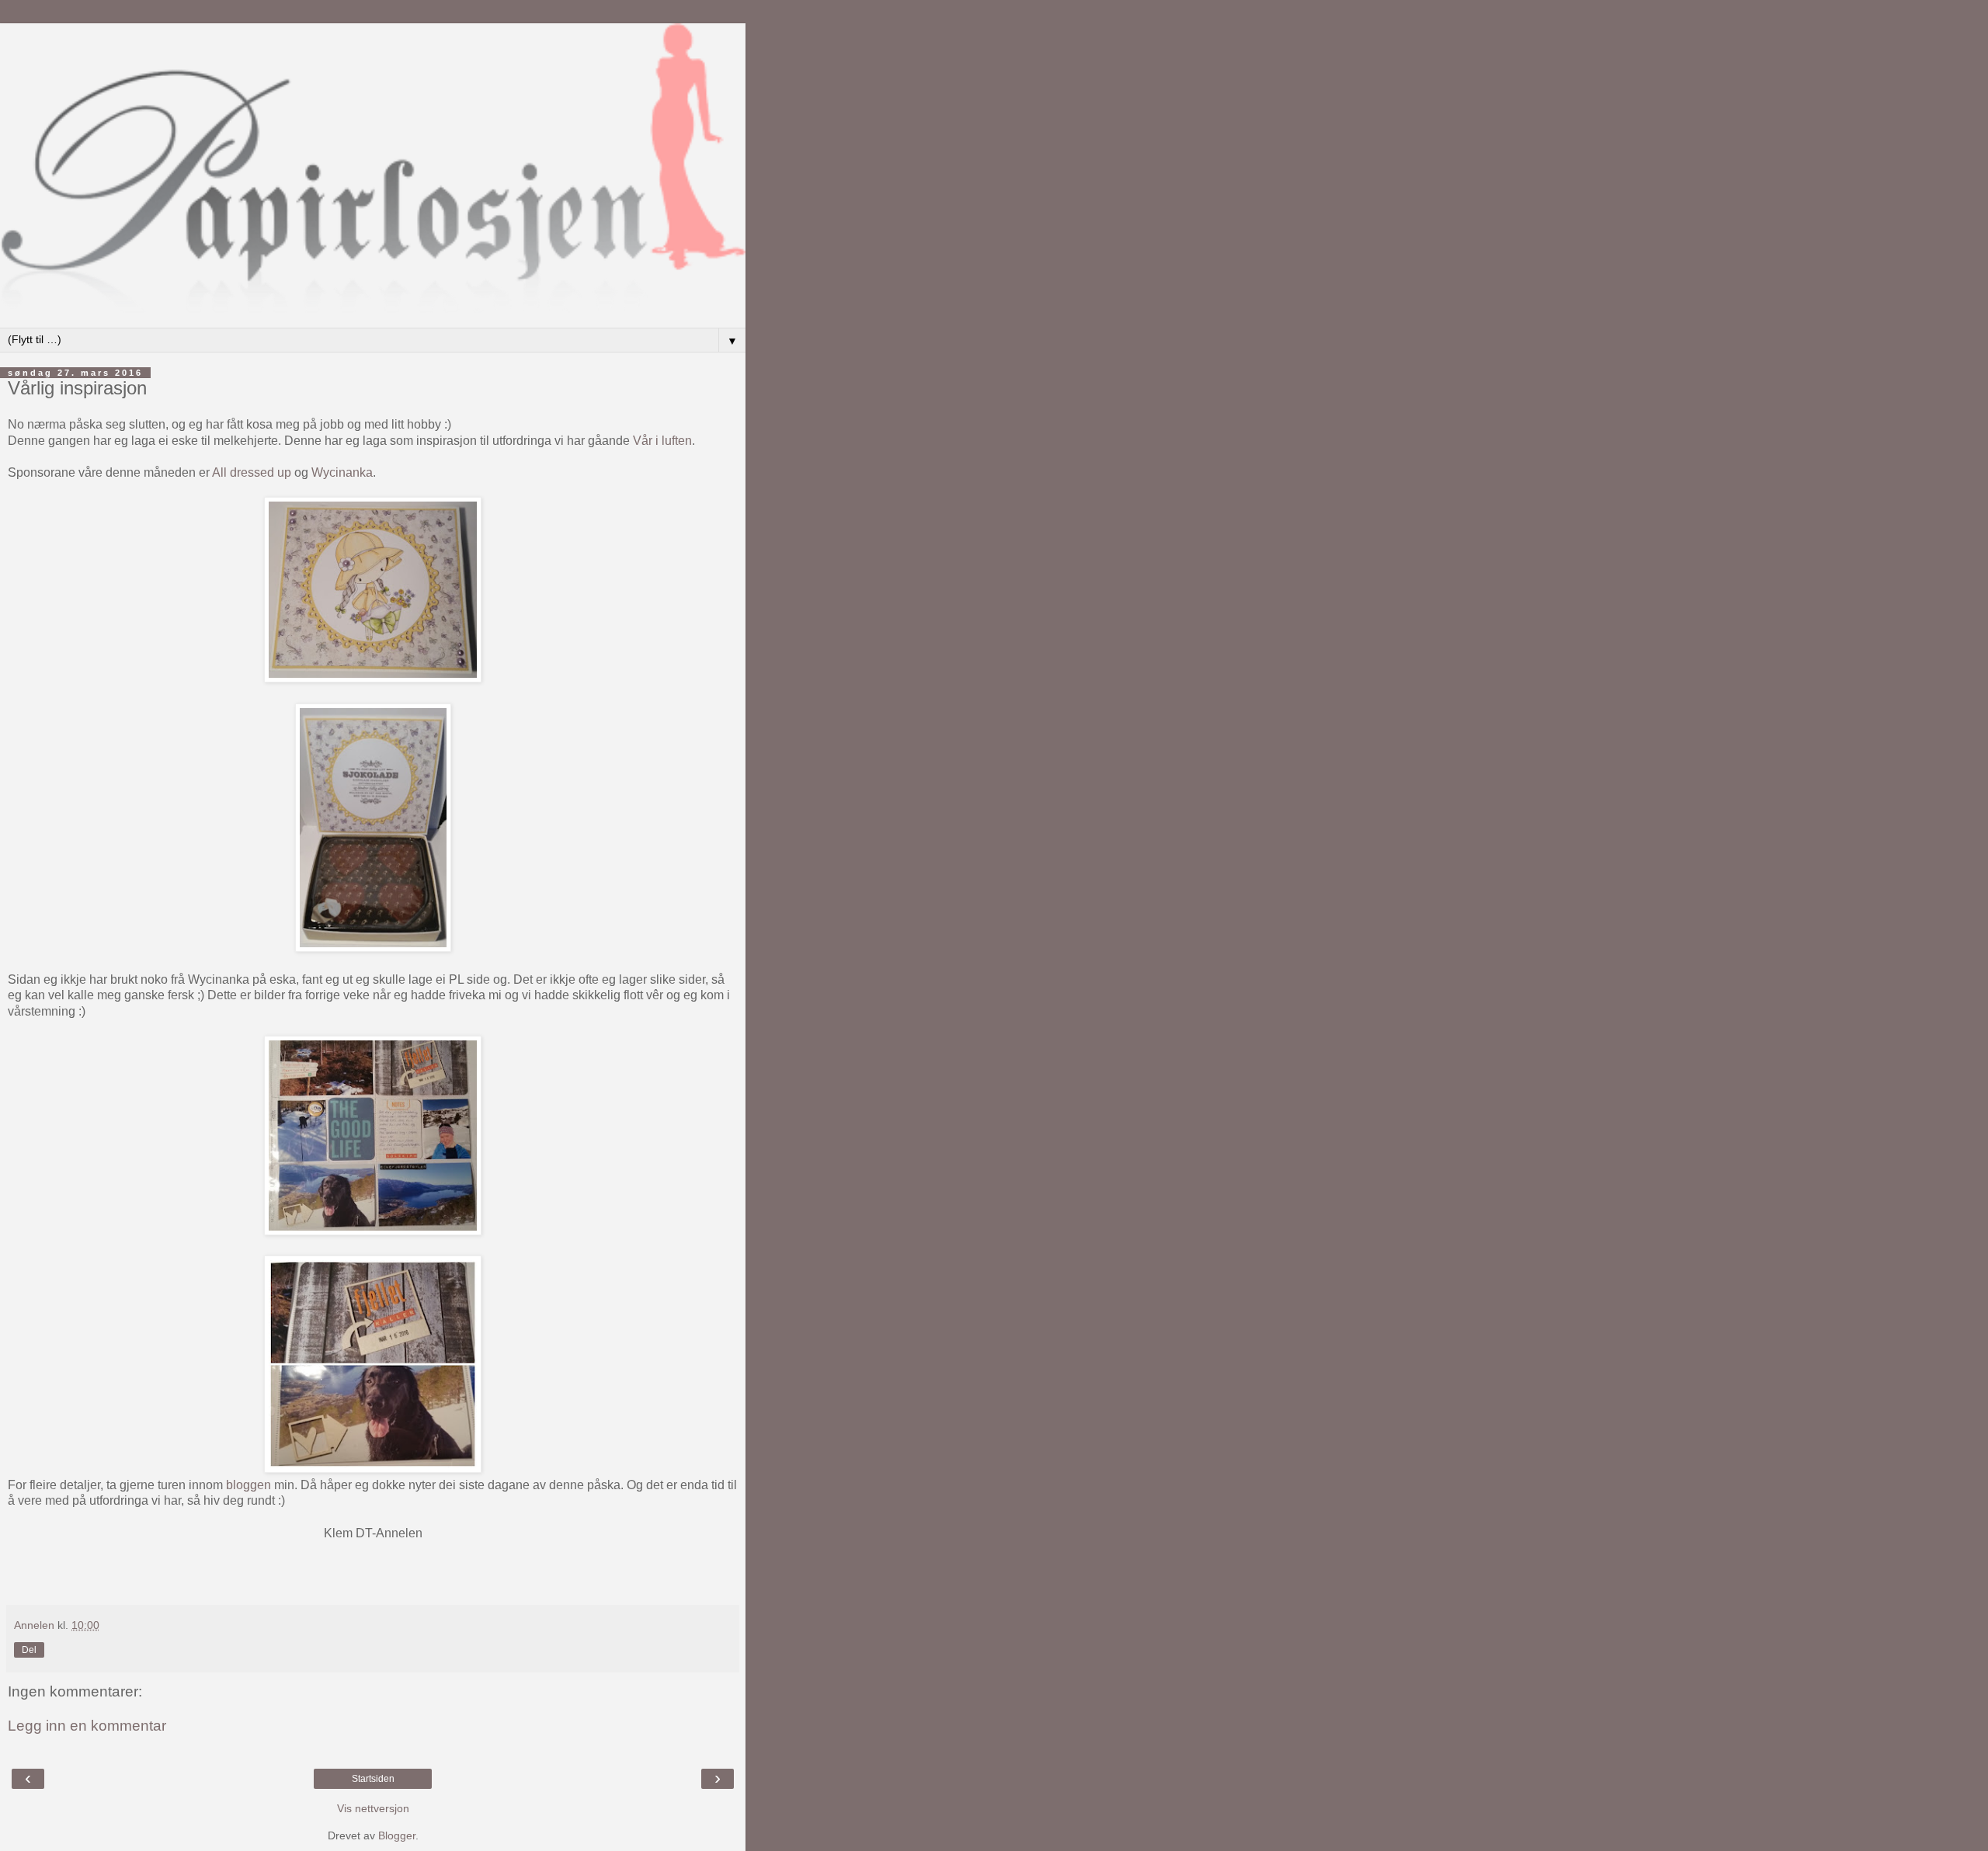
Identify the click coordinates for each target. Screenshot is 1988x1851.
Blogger (397, 1835)
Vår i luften (662, 441)
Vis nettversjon (373, 1808)
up (283, 472)
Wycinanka (342, 472)
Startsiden (373, 1779)
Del (29, 1650)
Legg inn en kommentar (87, 1726)
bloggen (248, 1485)
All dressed (243, 472)
